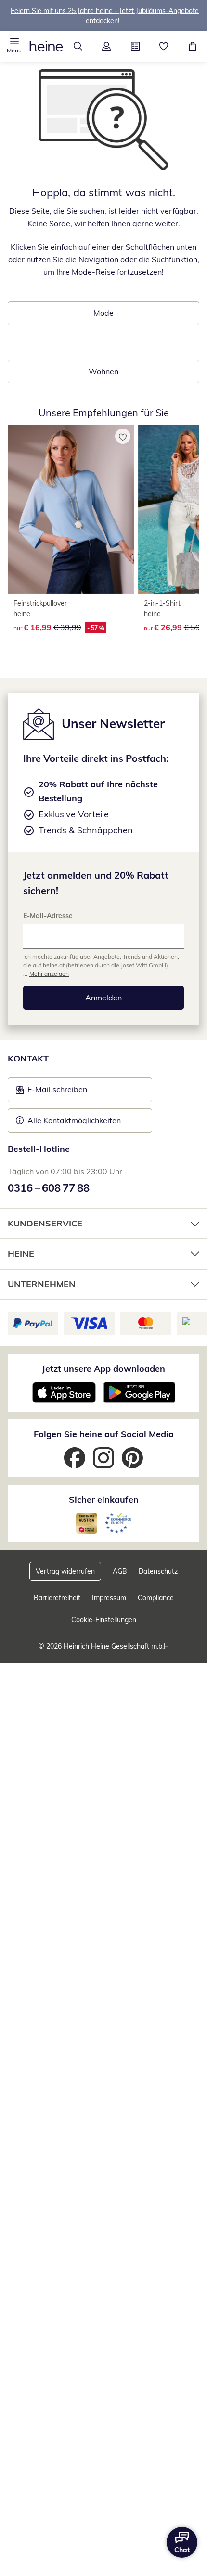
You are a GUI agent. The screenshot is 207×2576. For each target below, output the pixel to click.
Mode (103, 313)
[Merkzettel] (164, 46)
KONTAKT (28, 1058)
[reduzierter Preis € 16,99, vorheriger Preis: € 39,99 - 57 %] (71, 509)
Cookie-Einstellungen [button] (104, 1620)
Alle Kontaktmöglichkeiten (74, 1120)
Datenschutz (158, 1571)
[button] (14, 46)
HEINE (21, 1254)
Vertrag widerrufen (65, 1571)
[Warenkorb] (193, 46)
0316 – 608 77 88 (49, 1188)
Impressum (109, 1598)
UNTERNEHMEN (42, 1284)
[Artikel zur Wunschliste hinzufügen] (123, 436)
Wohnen (103, 371)
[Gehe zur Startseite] (46, 46)
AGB (120, 1571)
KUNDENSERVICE (45, 1223)
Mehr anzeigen (49, 974)
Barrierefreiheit (57, 1598)
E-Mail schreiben (52, 1092)
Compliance (156, 1598)
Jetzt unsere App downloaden (103, 1369)
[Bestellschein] (135, 46)
